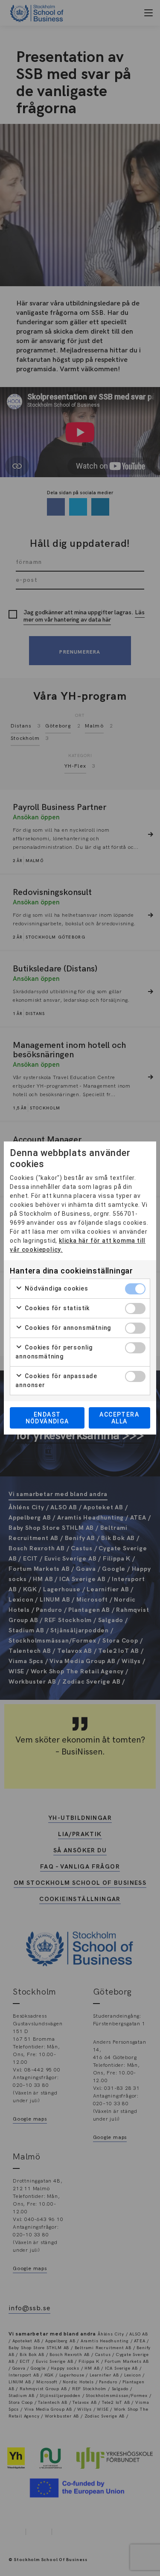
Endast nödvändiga (47, 1418)
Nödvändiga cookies (55, 1288)
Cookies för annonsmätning (67, 1328)
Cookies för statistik (56, 1308)
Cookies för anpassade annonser (56, 1380)
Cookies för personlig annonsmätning (54, 1352)
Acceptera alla (119, 1418)
